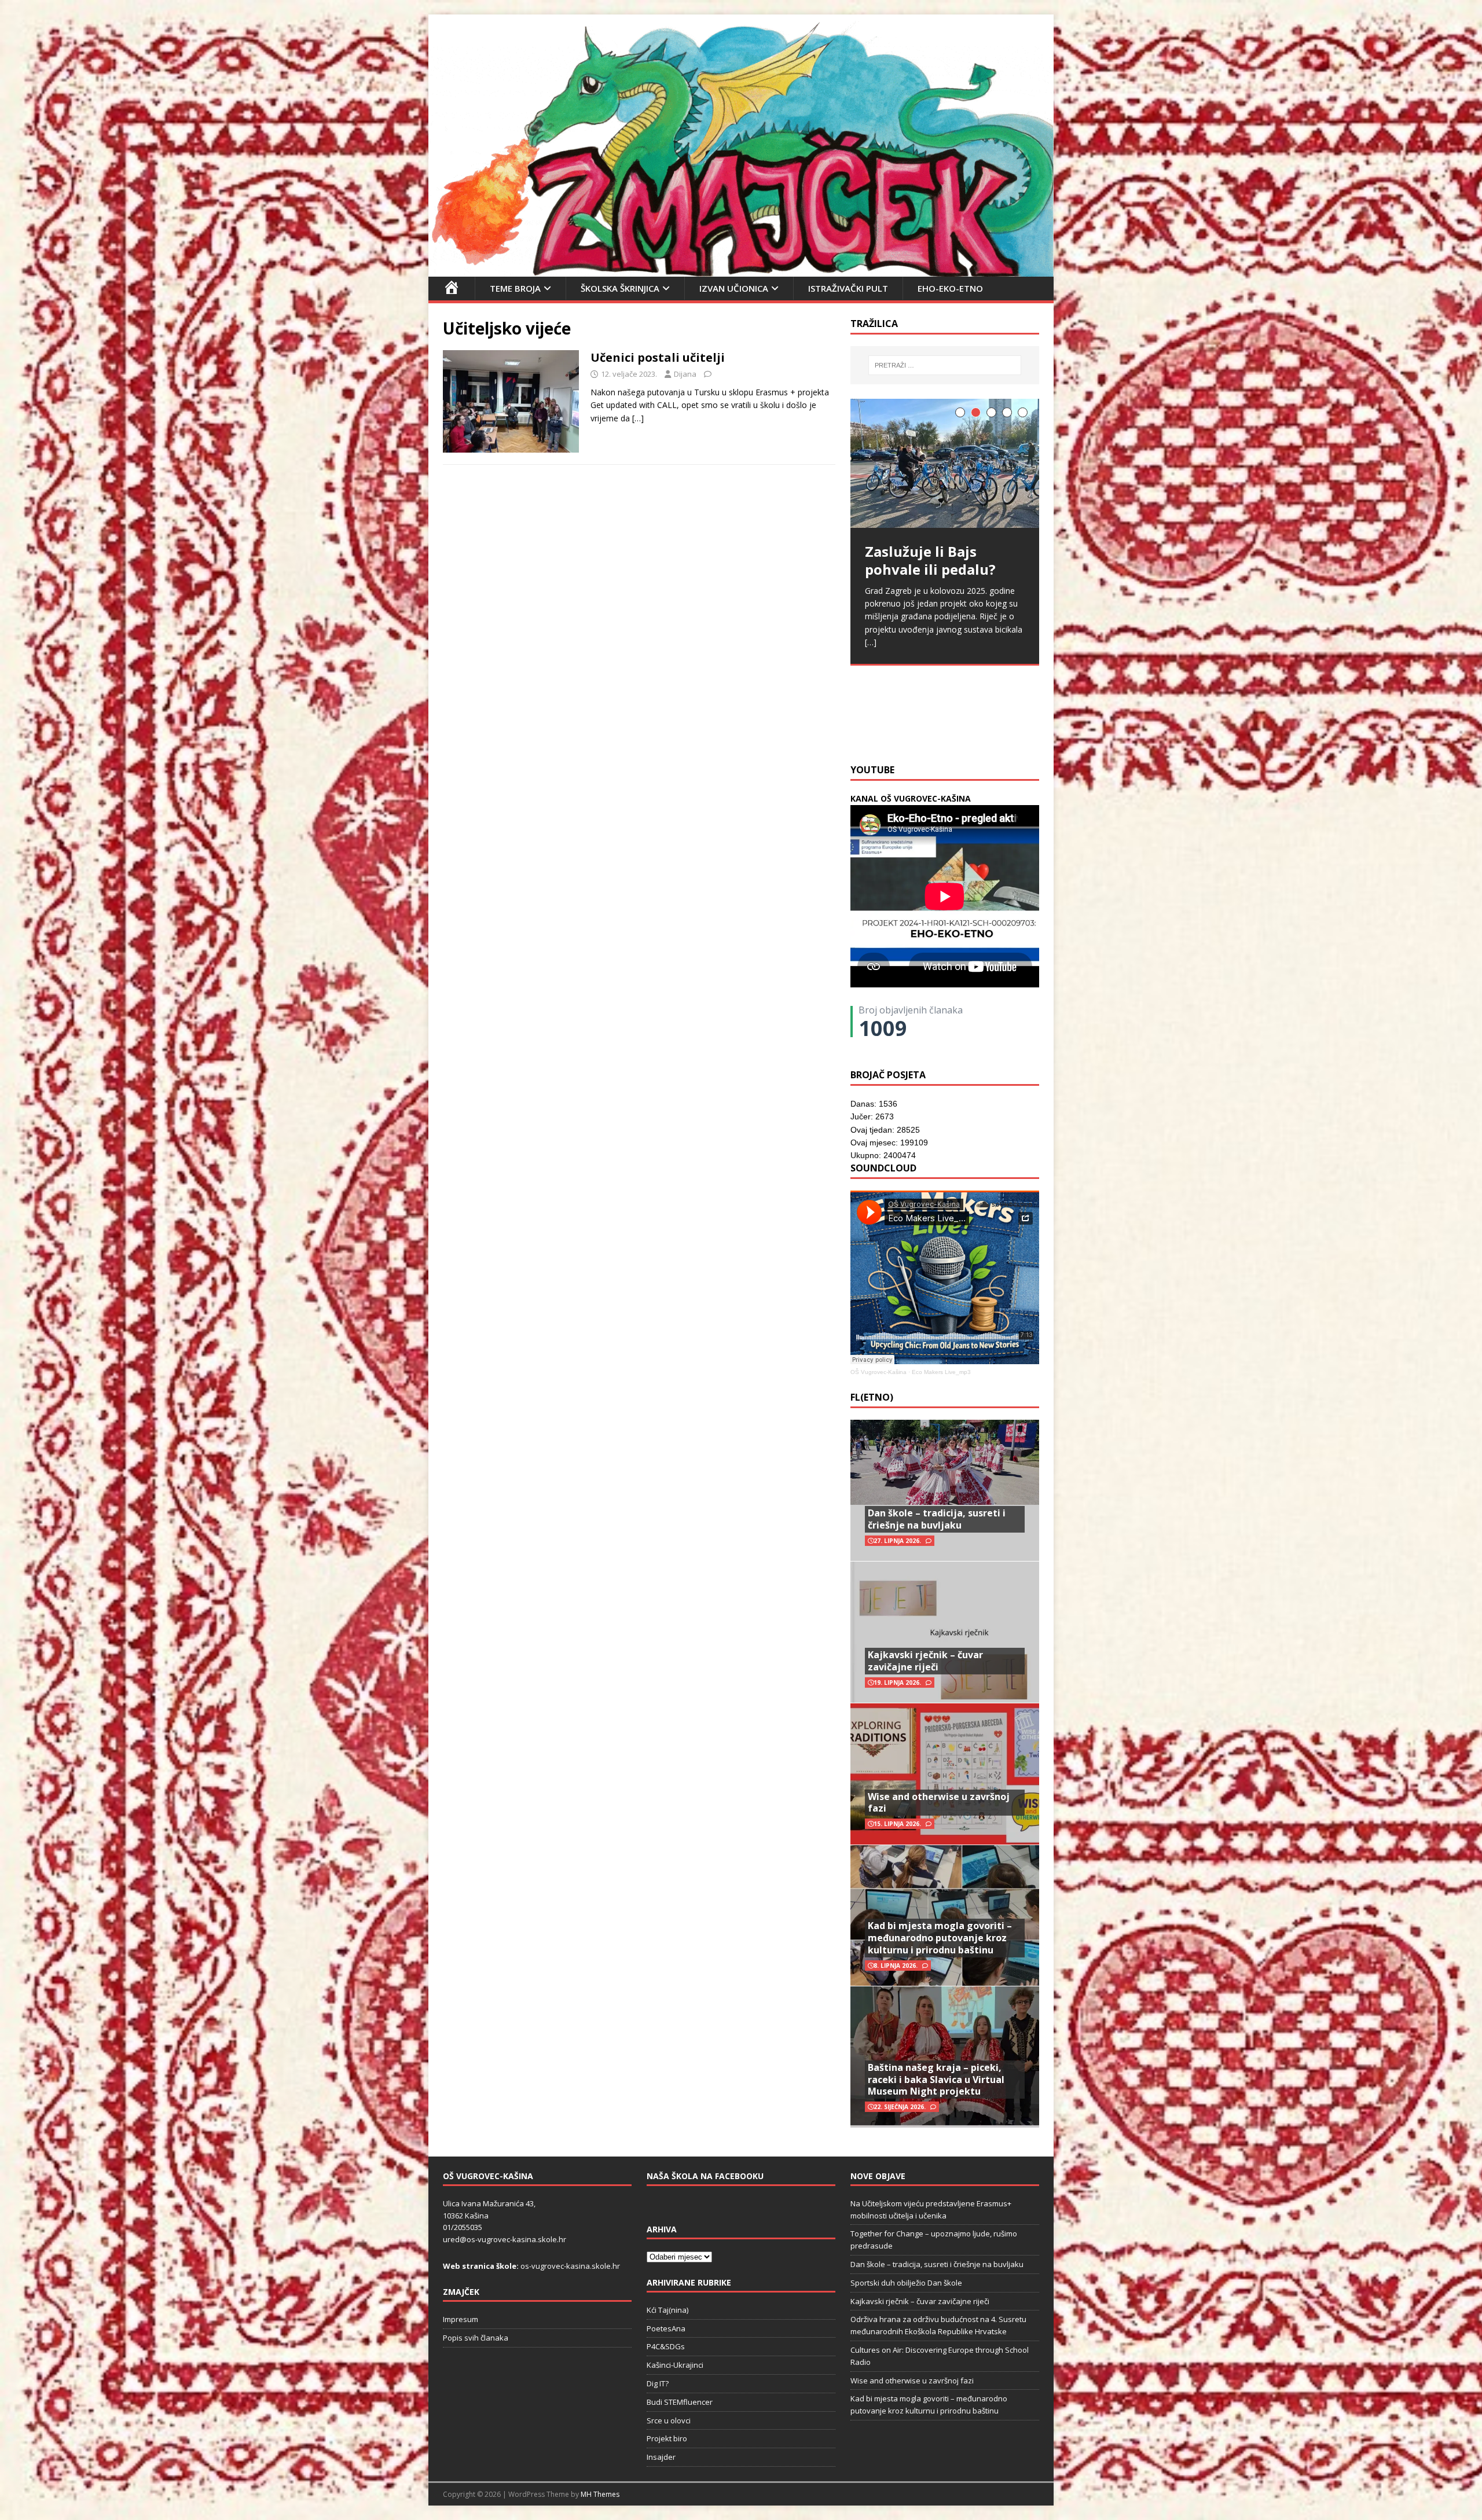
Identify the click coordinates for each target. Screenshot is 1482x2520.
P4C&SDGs (666, 2346)
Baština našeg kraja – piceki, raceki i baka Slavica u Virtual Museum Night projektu (936, 2080)
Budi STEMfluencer (680, 2402)
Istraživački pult (848, 288)
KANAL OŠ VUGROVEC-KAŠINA (911, 798)
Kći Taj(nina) (667, 2310)
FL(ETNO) (872, 1397)
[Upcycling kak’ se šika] (945, 471)
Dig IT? (658, 2383)
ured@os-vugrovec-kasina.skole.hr (505, 2239)
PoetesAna (666, 2328)
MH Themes (600, 2494)
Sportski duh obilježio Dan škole (906, 2283)
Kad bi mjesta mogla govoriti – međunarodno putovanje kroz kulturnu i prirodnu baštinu (940, 1938)
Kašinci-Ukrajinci (675, 2365)
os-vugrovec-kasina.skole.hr (570, 2266)
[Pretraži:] (945, 365)
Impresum (461, 2319)
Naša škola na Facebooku (705, 2176)
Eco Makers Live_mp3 (941, 1372)
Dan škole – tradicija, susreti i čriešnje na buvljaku (937, 1519)
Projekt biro (667, 2438)
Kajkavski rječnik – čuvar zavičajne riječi (925, 1661)
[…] (638, 418)
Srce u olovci (669, 2420)
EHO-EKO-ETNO (950, 288)
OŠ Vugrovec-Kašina (878, 1372)
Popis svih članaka (476, 2338)
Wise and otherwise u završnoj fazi (939, 1803)
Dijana (685, 374)
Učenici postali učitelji (658, 357)
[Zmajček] (741, 269)
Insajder (661, 2457)
